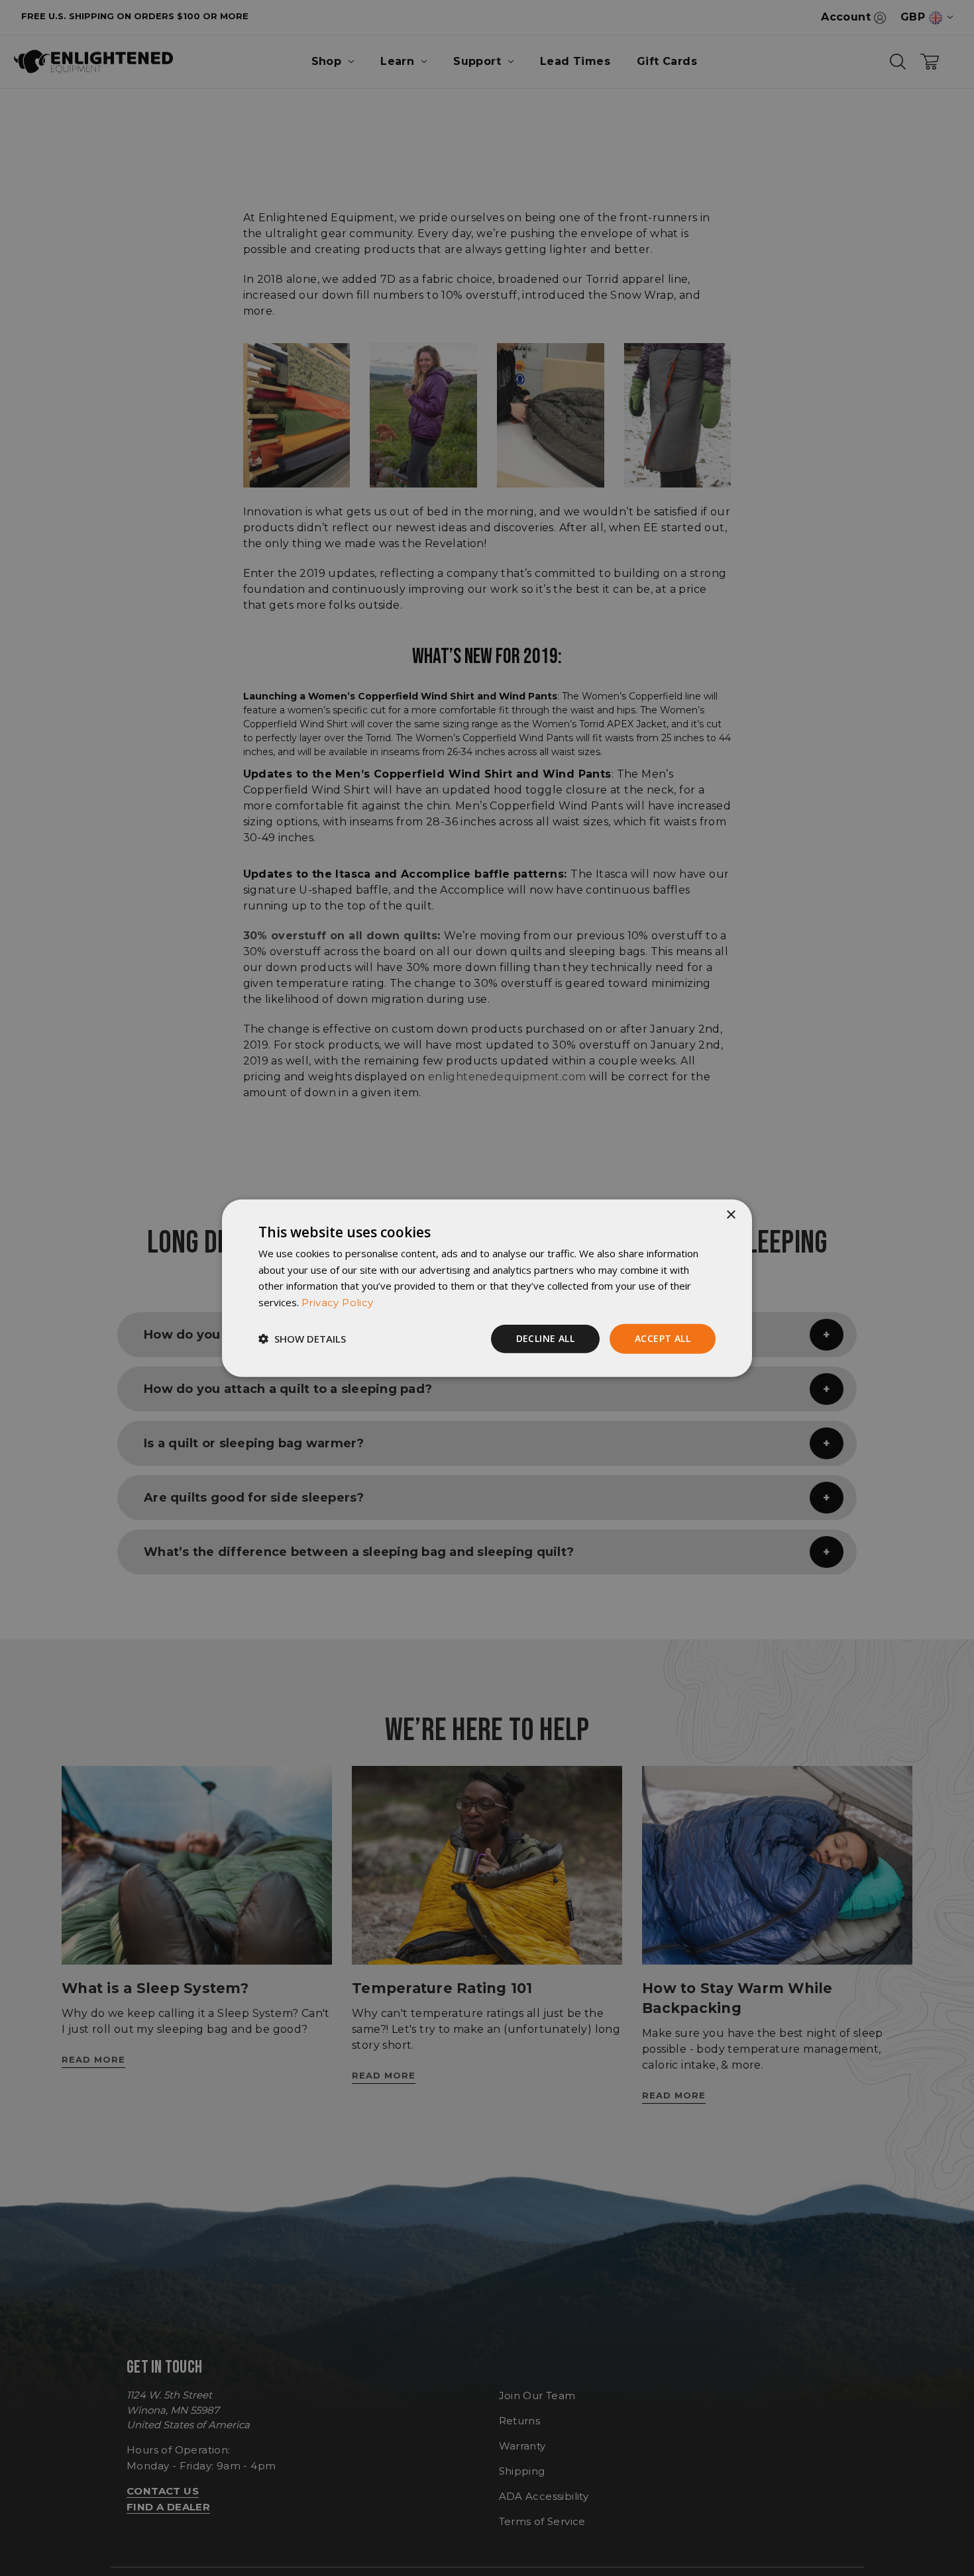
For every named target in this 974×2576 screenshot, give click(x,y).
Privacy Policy (338, 1303)
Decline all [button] (545, 1338)
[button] (302, 1339)
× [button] (730, 1214)
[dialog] (487, 1288)
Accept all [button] (663, 1338)
